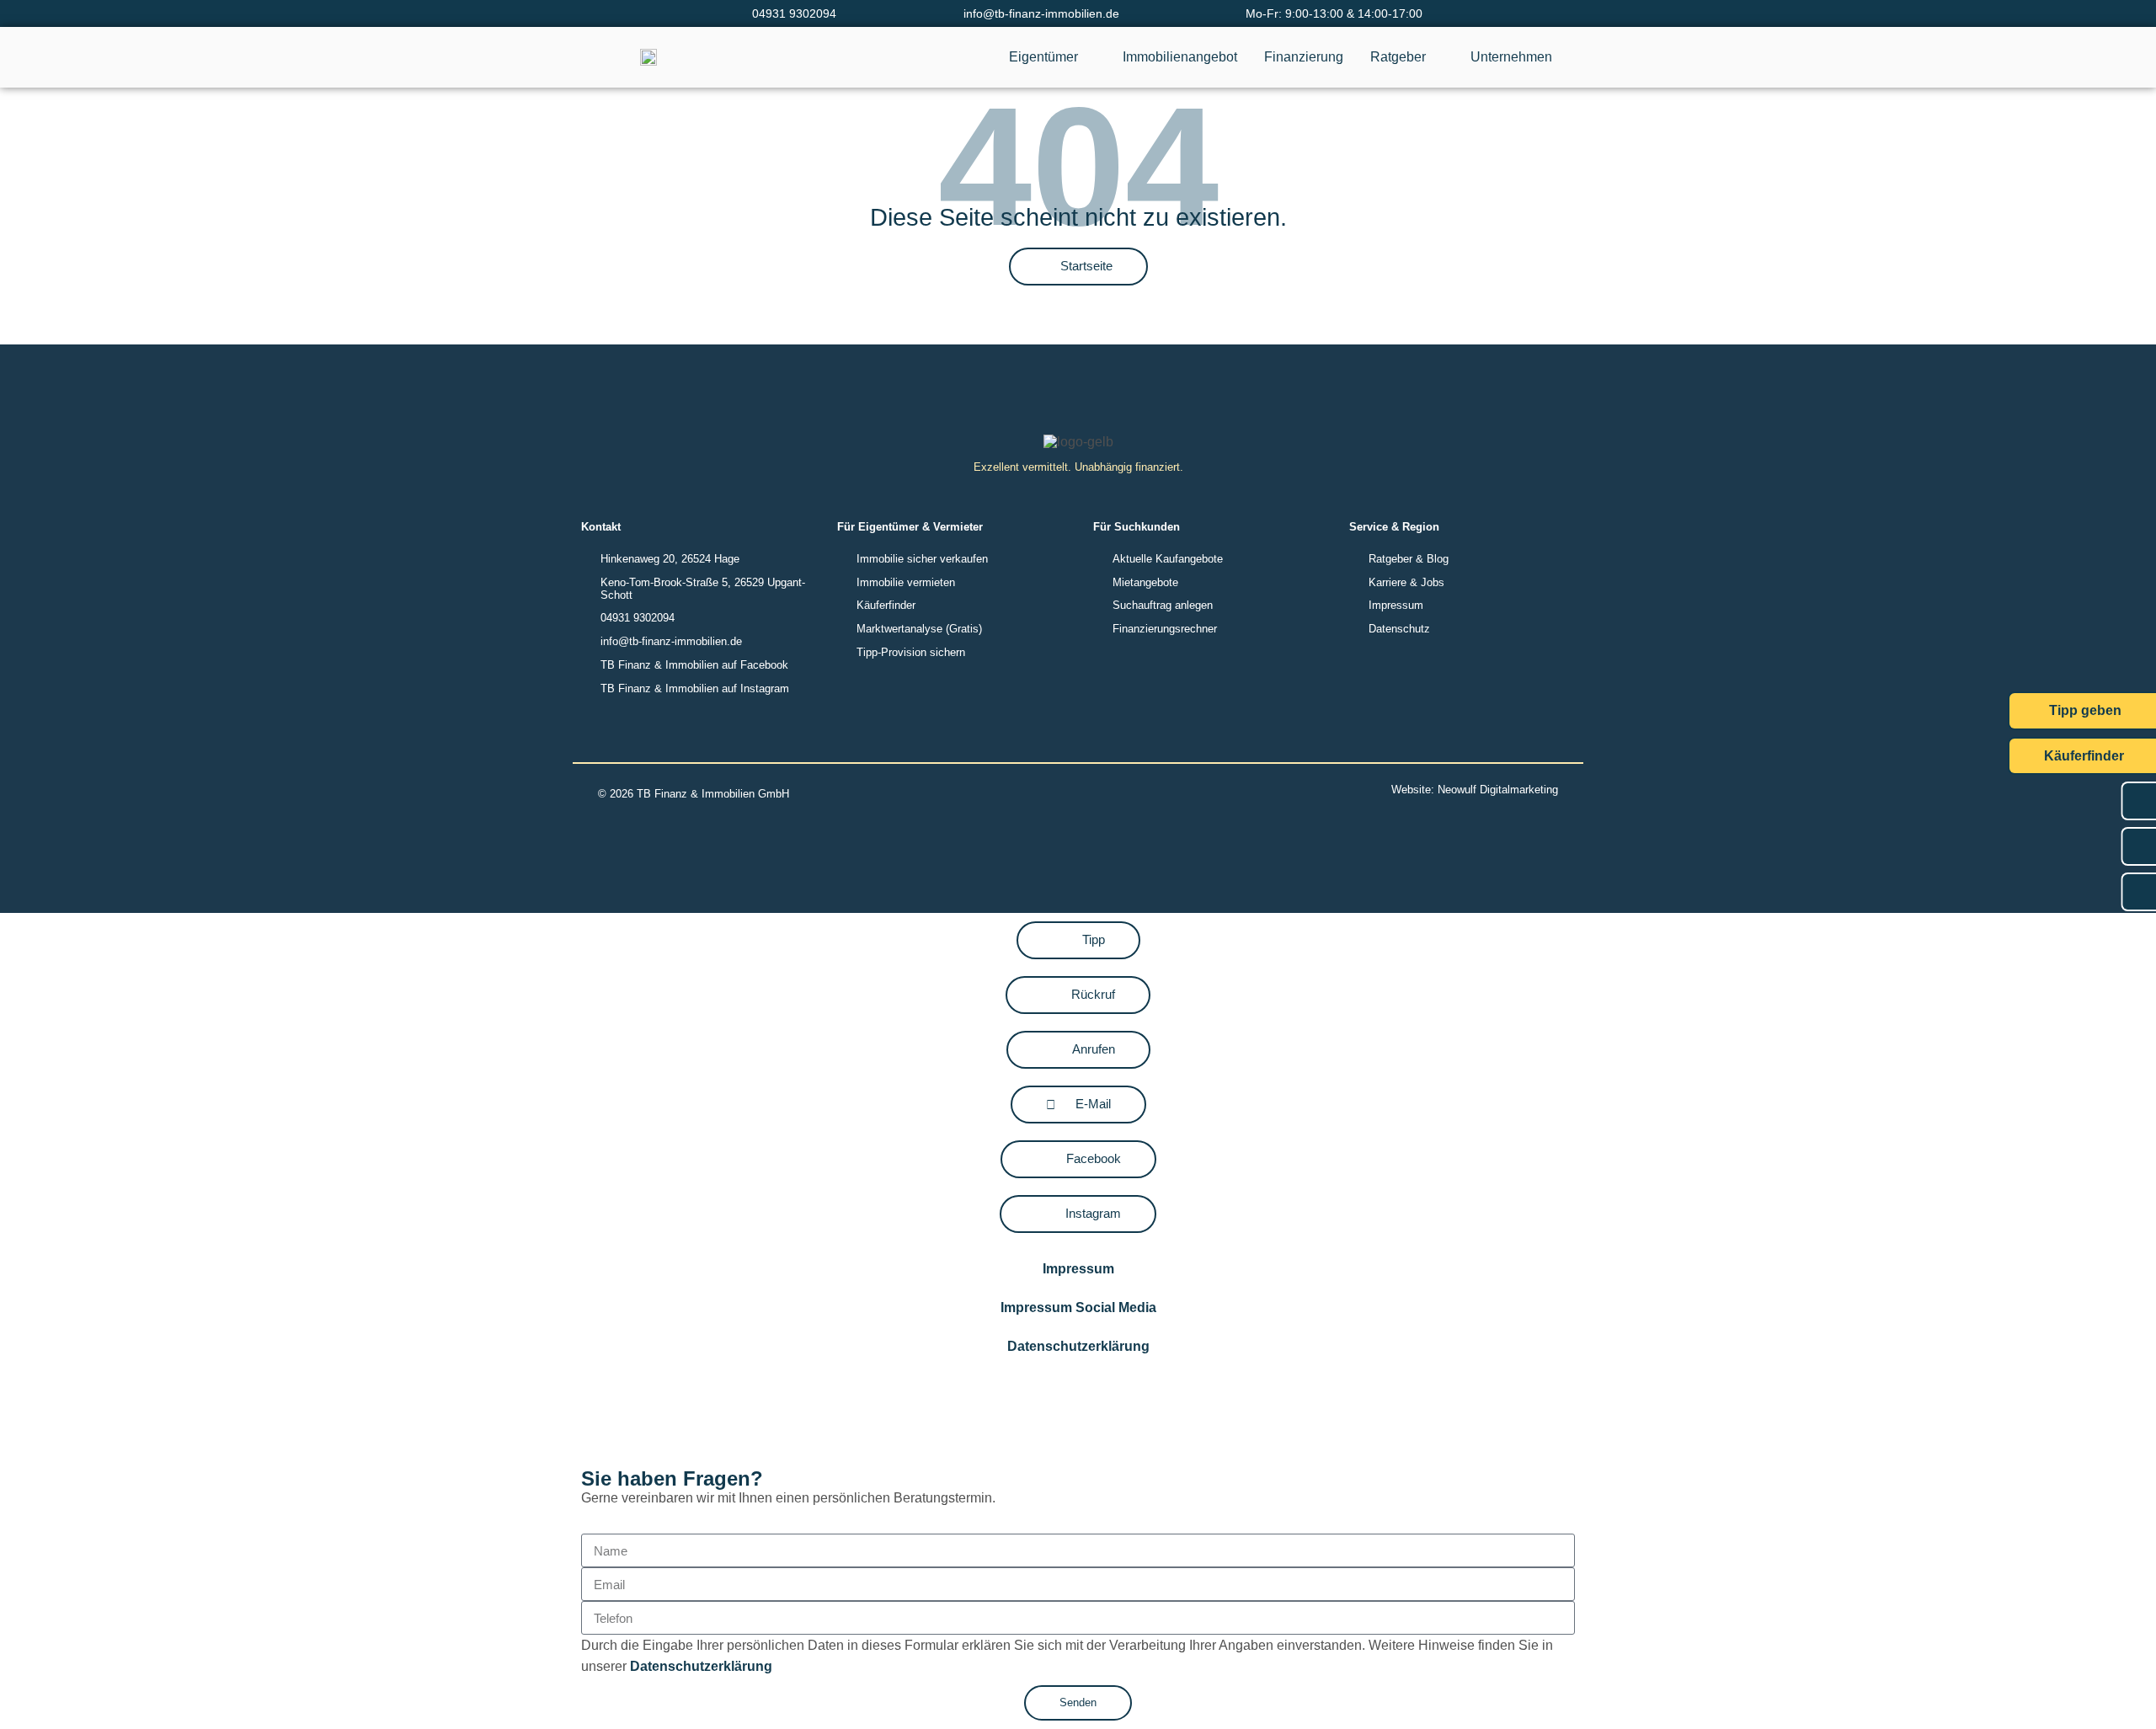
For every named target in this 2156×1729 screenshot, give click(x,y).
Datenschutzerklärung (1078, 1346)
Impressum (1078, 1269)
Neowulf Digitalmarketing (1498, 790)
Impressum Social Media (1078, 1307)
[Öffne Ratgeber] (1437, 57)
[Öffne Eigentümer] (1089, 57)
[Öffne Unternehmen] (1563, 57)
